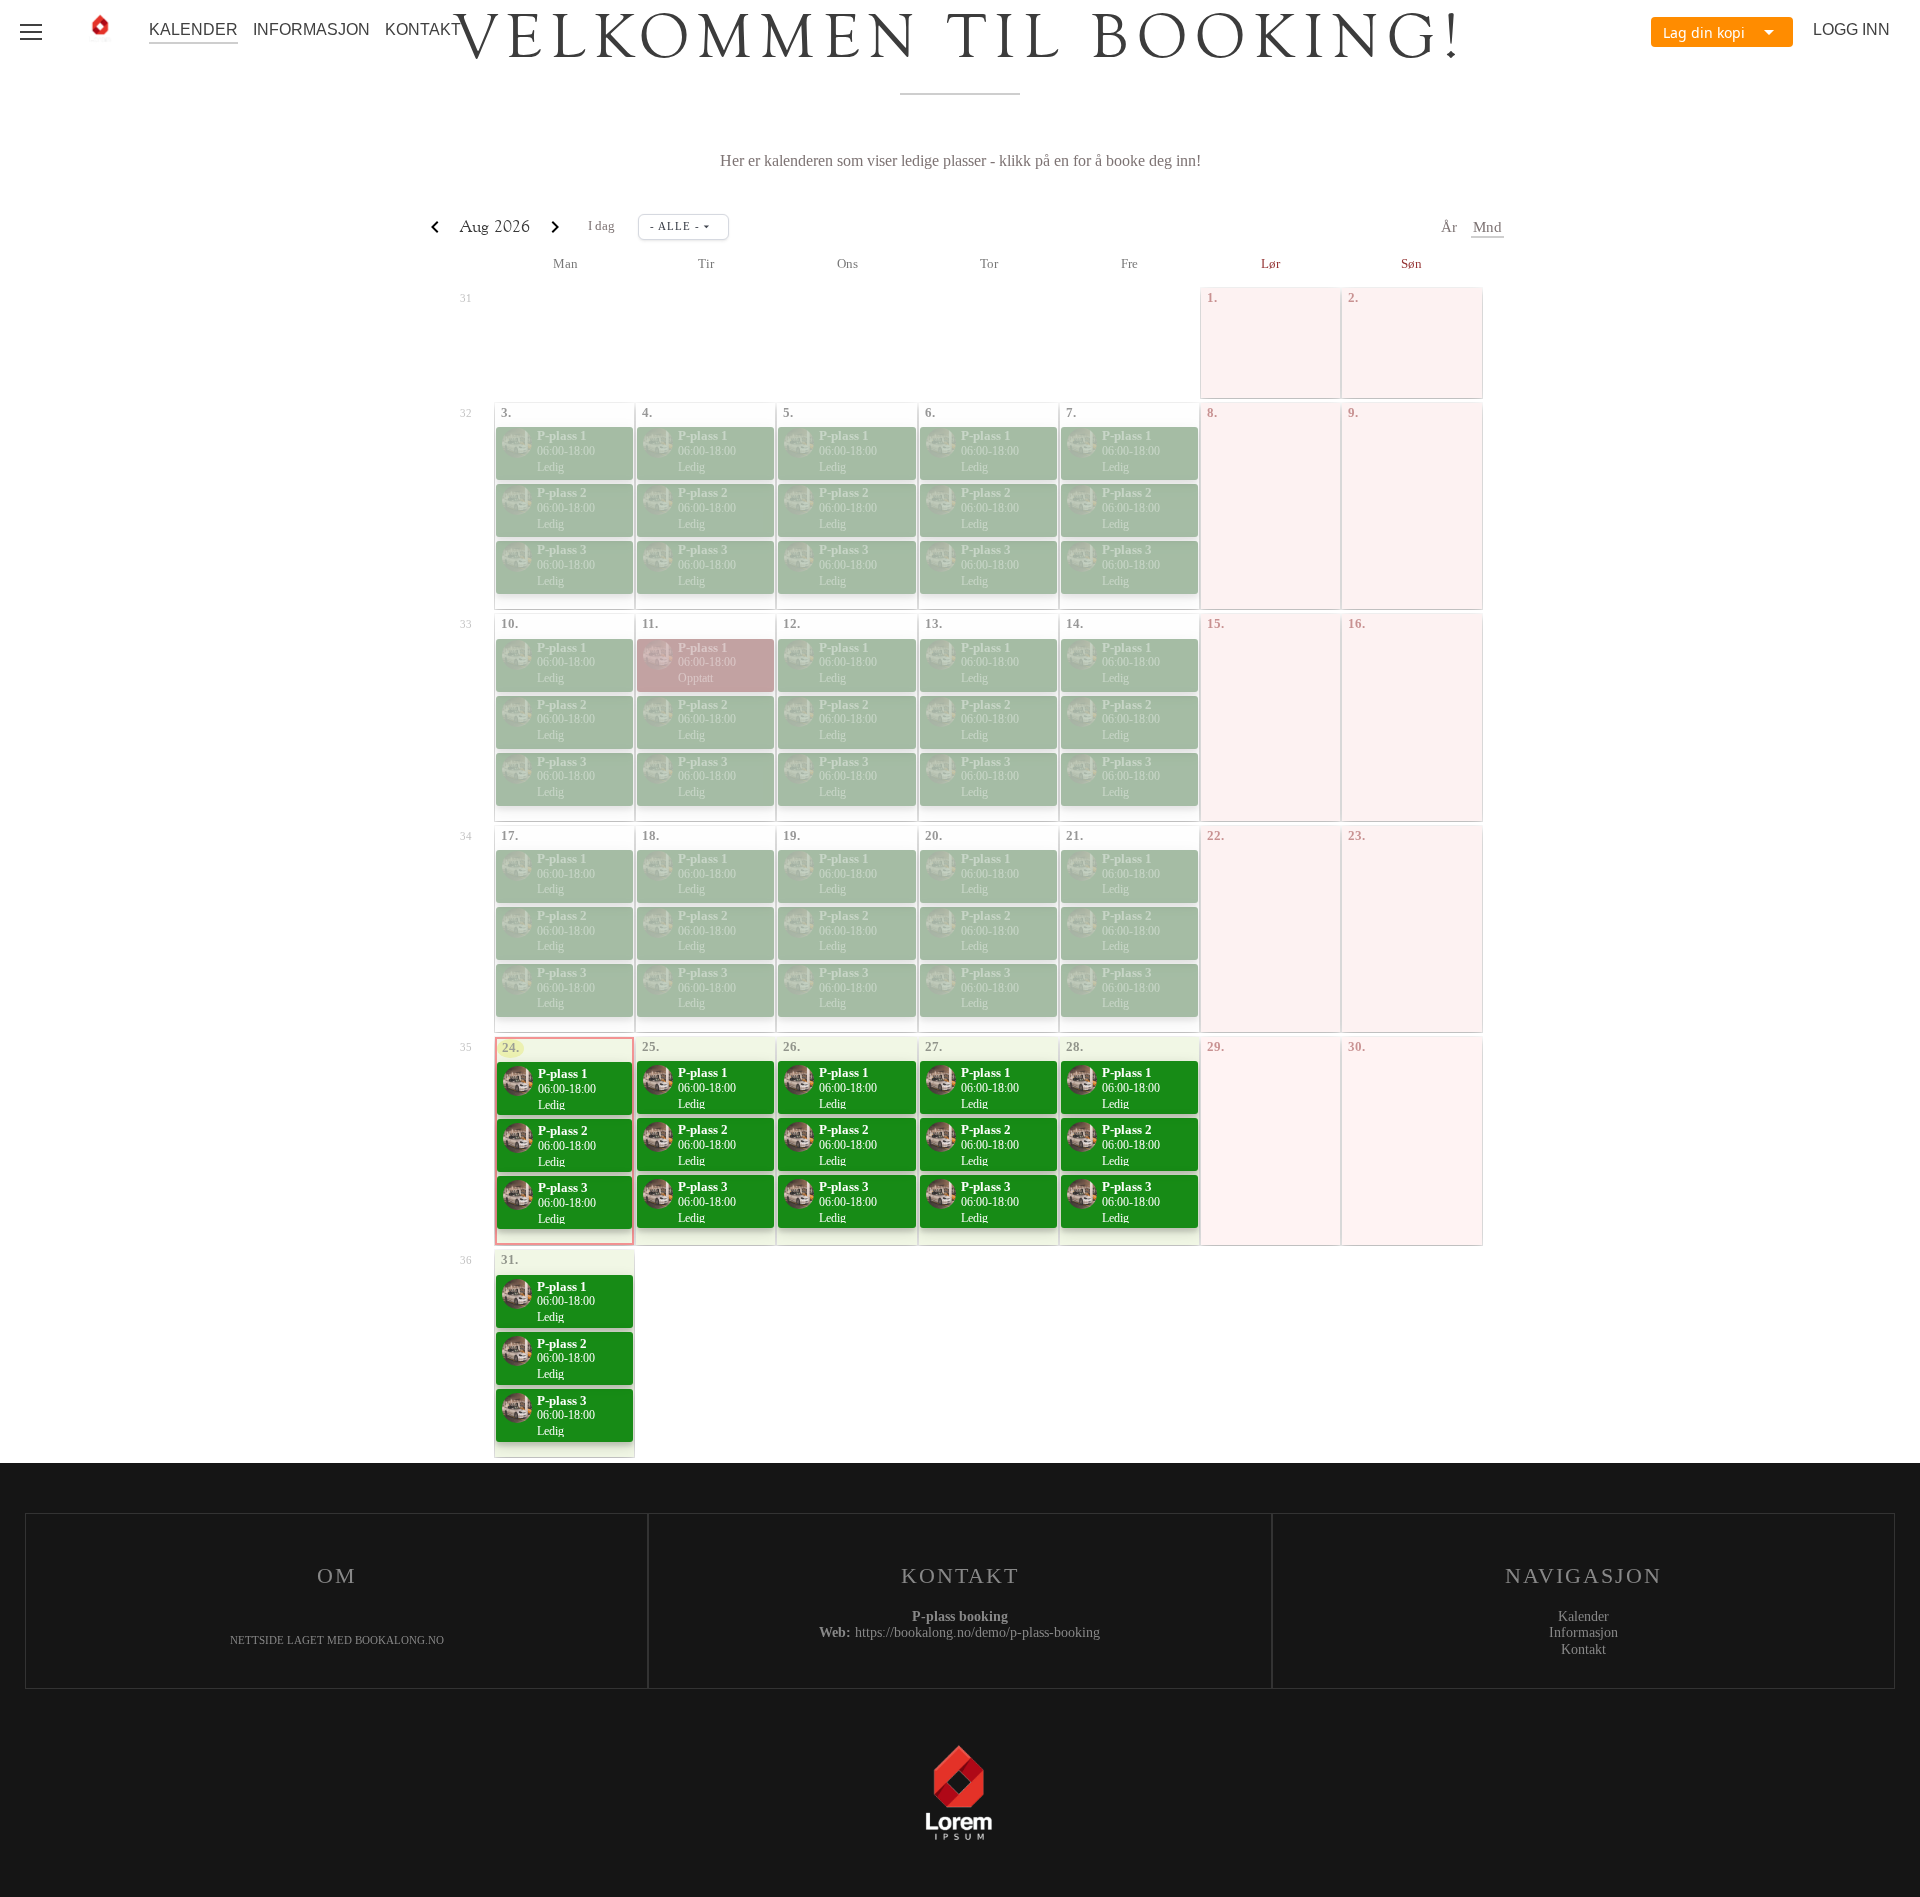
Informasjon (311, 29)
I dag (601, 226)
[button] (1722, 32)
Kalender (193, 29)
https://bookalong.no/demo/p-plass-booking (977, 1632)
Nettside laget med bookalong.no (337, 1640)
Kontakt (423, 29)
